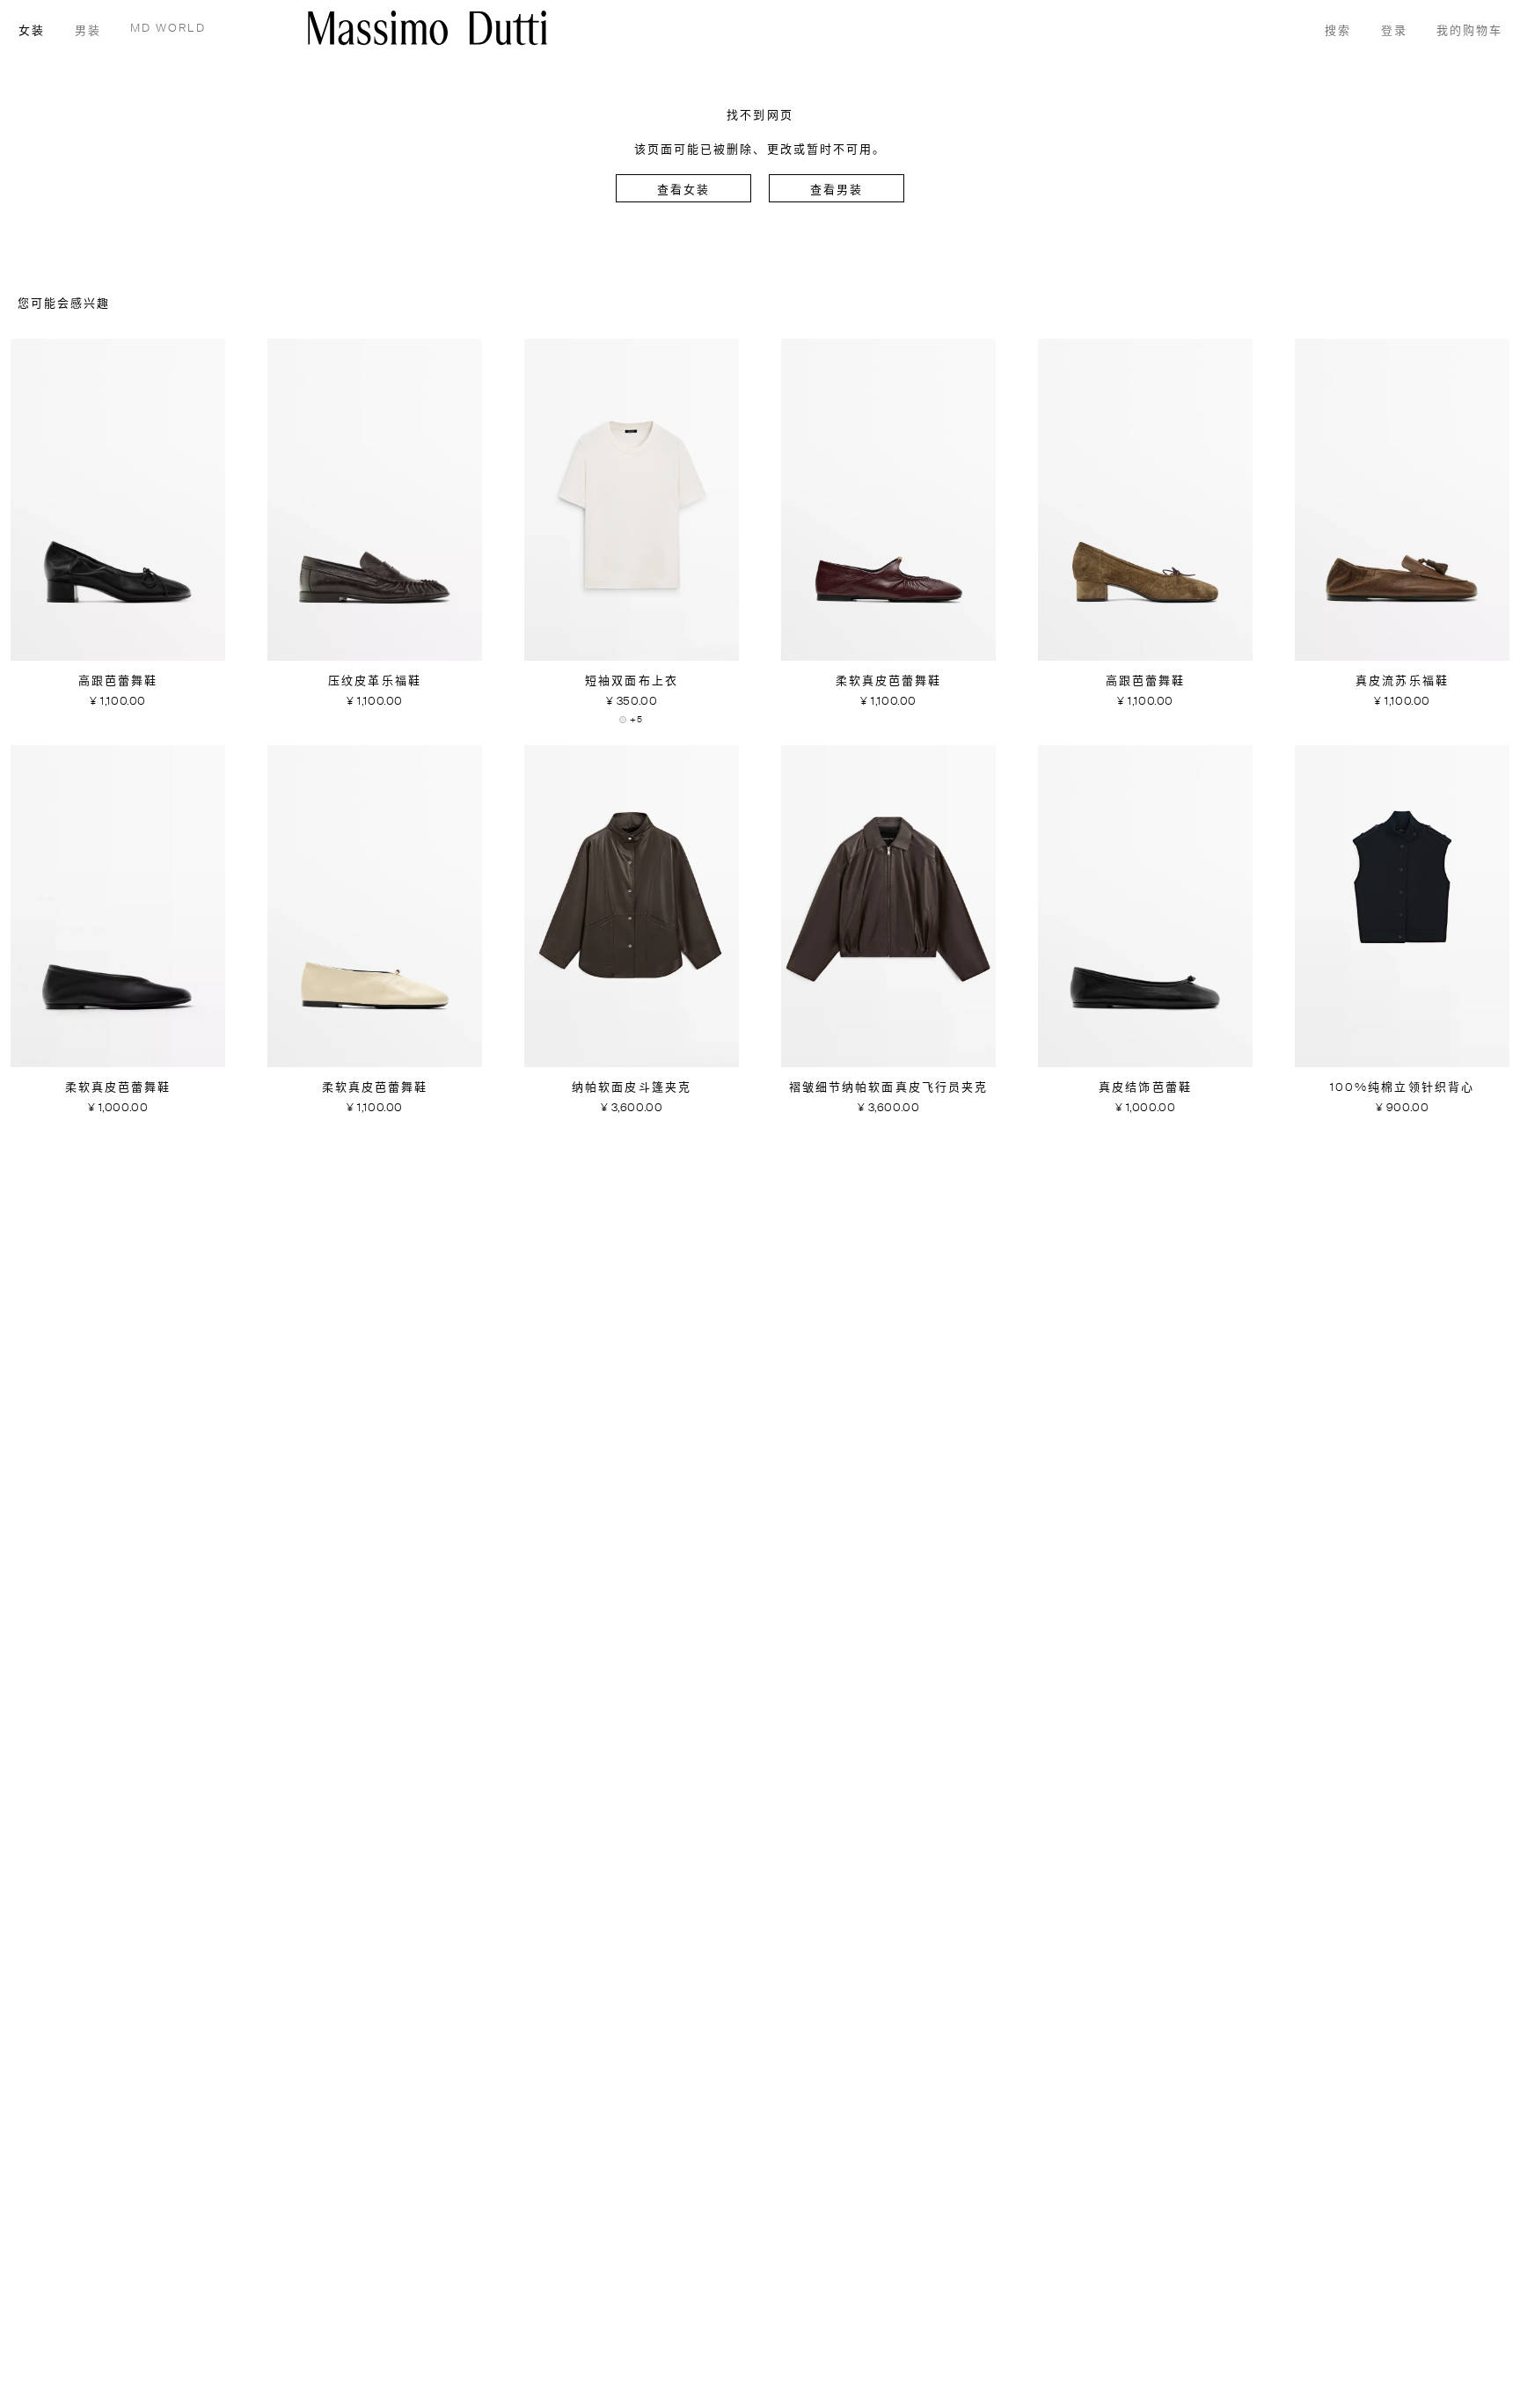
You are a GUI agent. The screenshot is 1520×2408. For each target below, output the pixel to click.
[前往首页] (427, 28)
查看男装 (837, 190)
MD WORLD (168, 29)
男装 (88, 31)
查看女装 (683, 190)
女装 (32, 31)
